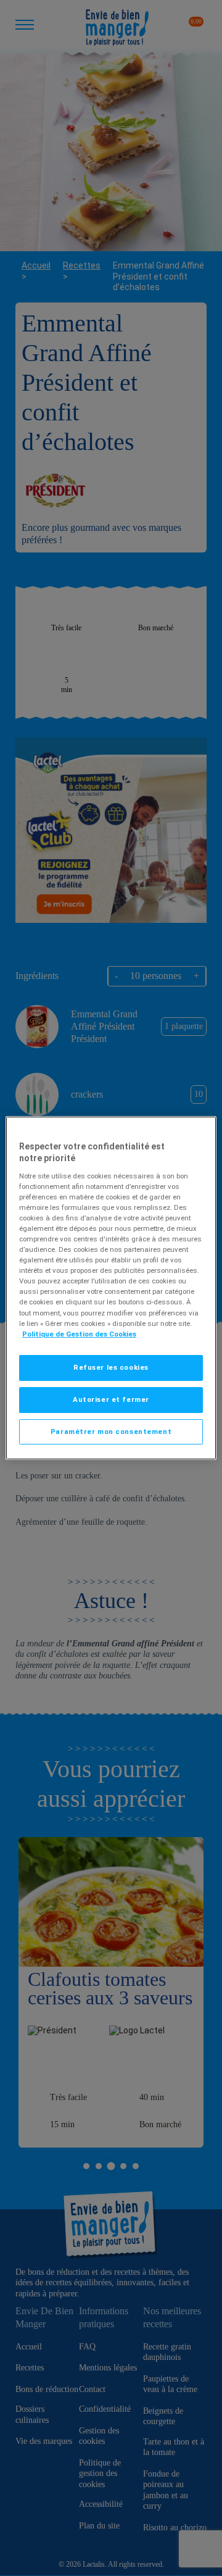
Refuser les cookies (111, 1367)
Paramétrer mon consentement (111, 1432)
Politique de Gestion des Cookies (79, 1334)
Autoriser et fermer (111, 1399)
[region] (111, 1288)
